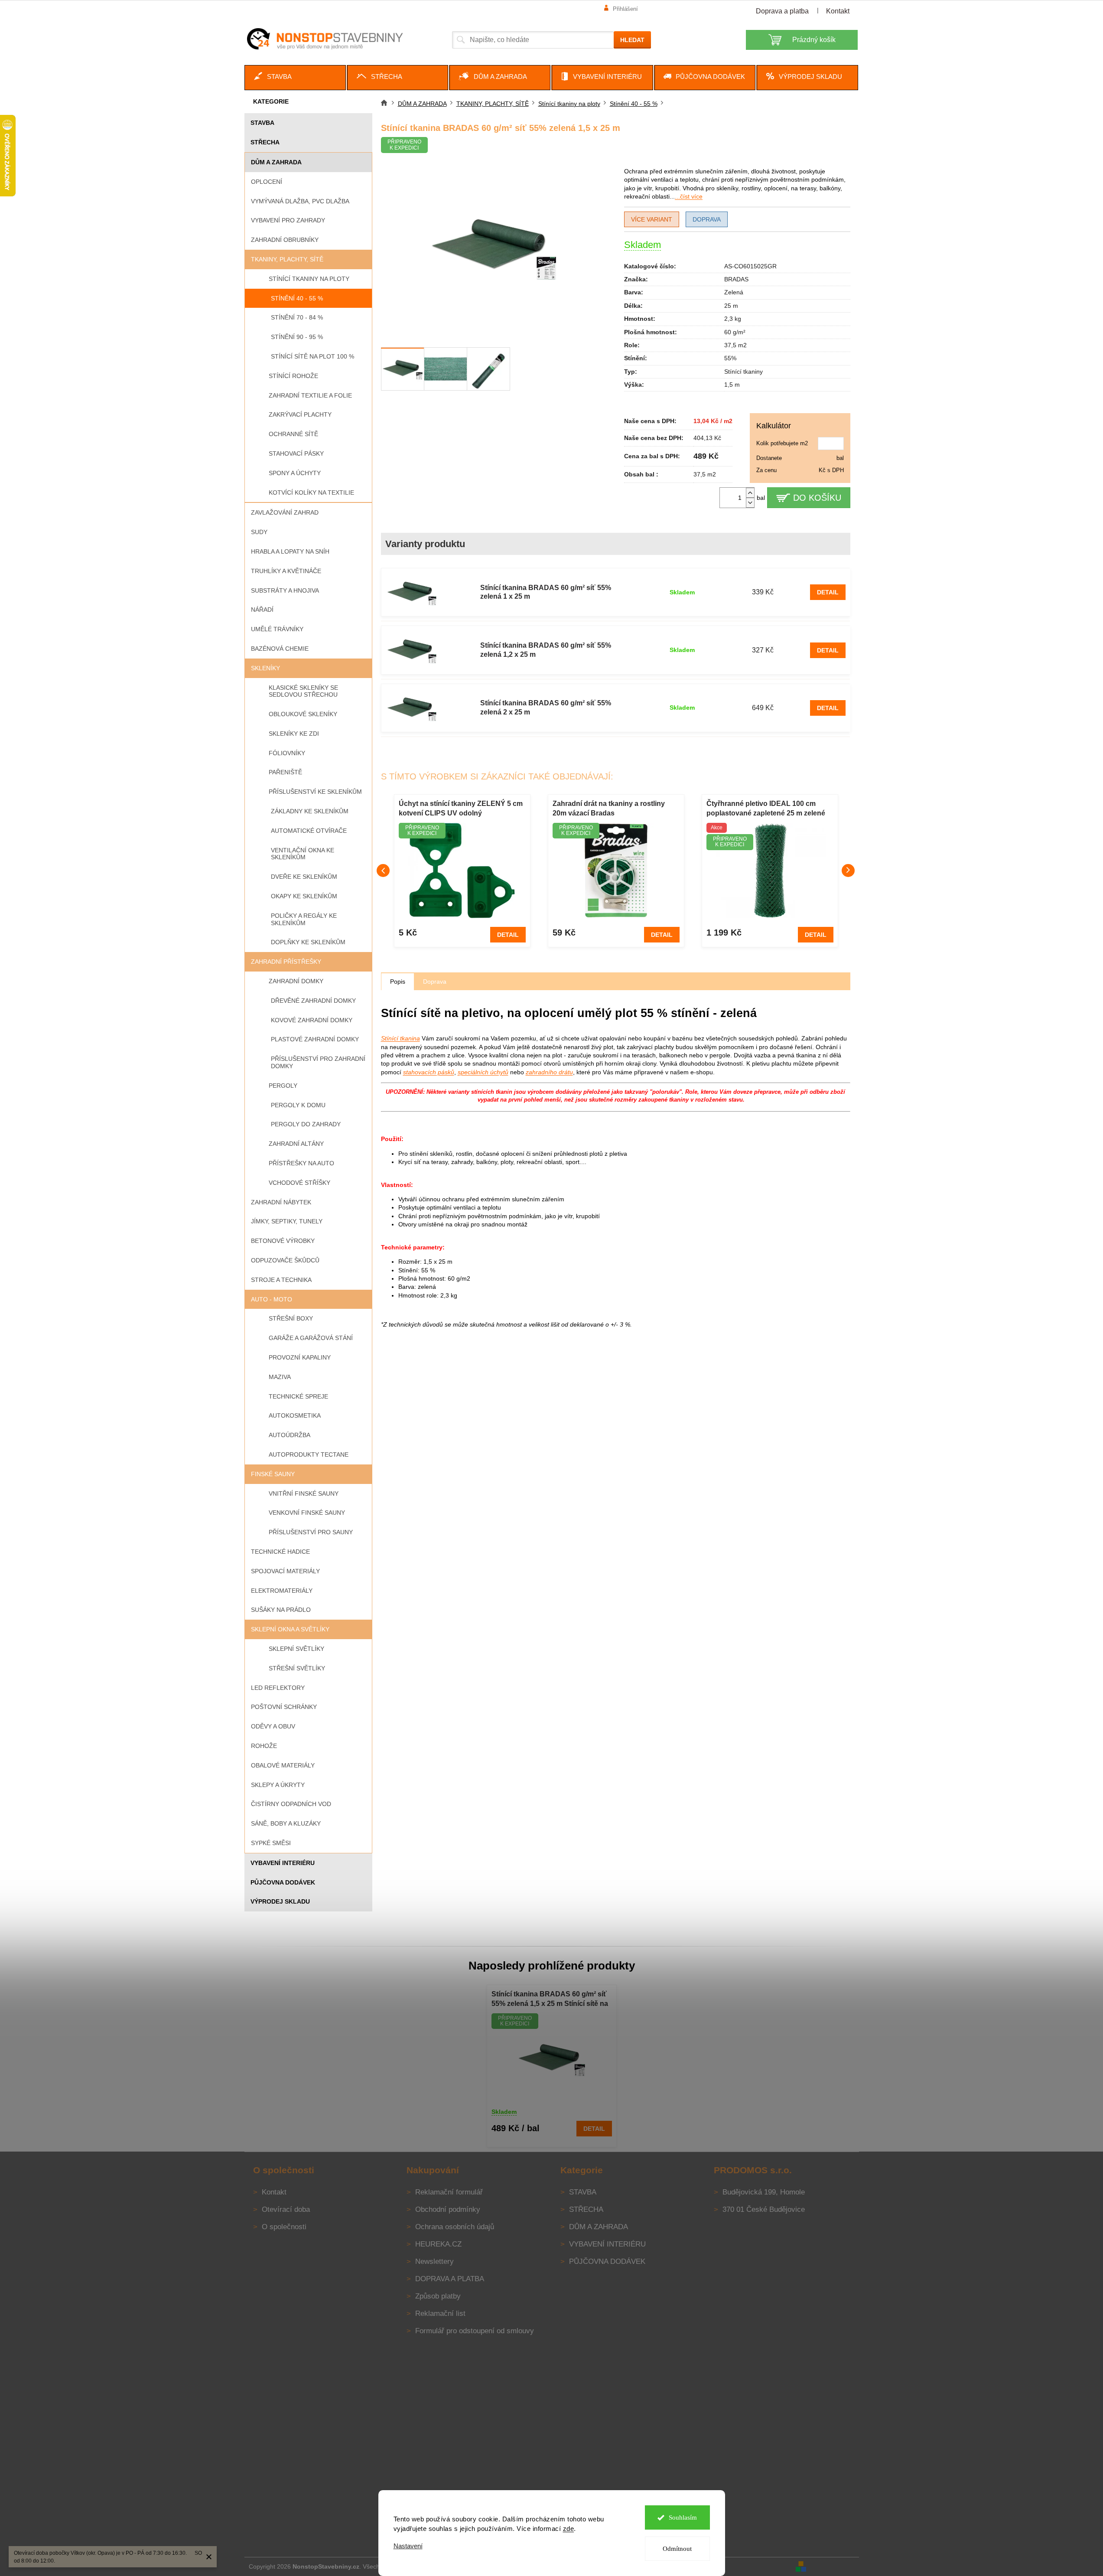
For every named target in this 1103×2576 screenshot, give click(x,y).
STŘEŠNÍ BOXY (291, 1318)
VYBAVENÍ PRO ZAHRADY (288, 220)
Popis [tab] (398, 981)
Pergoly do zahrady (306, 1124)
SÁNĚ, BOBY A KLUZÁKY (286, 1823)
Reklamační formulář (449, 2192)
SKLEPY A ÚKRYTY (278, 1785)
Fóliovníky (287, 753)
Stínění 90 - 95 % (297, 337)
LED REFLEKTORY (278, 1688)
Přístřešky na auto (301, 1163)
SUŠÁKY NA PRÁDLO (281, 1610)
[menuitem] (295, 78)
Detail (828, 592)
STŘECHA (265, 142)
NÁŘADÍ (262, 610)
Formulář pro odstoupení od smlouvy (475, 2331)
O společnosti (284, 2227)
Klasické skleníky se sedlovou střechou (303, 691)
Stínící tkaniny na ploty (309, 279)
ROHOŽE (264, 1746)
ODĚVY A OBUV (273, 1726)
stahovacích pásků (429, 1072)
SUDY (259, 532)
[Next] (848, 871)
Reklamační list (440, 2314)
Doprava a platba (782, 11)
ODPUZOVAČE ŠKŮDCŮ (285, 1260)
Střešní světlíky (297, 1668)
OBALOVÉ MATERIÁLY (283, 1765)
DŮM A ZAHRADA (276, 162)
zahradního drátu (549, 1072)
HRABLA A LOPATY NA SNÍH (290, 551)
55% (730, 358)
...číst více (689, 196)
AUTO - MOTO (272, 1299)
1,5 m (732, 385)
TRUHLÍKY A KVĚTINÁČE (286, 571)
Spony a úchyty (295, 473)
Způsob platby (438, 2296)
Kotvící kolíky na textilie (311, 492)
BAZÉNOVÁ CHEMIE (280, 649)
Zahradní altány (296, 1144)
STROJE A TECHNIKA (281, 1280)
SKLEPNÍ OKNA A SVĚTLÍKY (290, 1629)
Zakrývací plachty (300, 414)
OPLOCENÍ (267, 182)
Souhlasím (683, 2517)
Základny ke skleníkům (310, 811)
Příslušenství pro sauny (311, 1532)
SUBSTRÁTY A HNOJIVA (285, 590)
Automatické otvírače (309, 831)
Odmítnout (677, 2549)
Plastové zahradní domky (315, 1039)
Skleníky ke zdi (294, 734)
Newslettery (434, 2261)
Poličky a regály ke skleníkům (304, 919)
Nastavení (408, 2546)
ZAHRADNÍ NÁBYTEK (281, 1202)
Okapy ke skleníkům (304, 896)
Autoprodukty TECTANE (309, 1454)
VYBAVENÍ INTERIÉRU (283, 1863)
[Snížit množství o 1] (750, 503)
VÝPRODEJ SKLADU (280, 1901)
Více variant (652, 219)
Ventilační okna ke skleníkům (303, 854)
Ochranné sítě (293, 434)
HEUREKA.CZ (438, 2244)
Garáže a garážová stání (311, 1338)
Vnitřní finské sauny (304, 1493)
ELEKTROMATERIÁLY (282, 1591)
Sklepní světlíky (296, 1649)
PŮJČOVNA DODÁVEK (283, 1882)
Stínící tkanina (400, 1038)
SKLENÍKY (265, 668)
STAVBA (262, 123)
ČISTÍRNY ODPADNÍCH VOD (291, 1804)
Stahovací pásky (296, 453)
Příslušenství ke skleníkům (315, 792)
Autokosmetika (295, 1415)
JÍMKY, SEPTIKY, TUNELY (287, 1221)
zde (569, 2529)
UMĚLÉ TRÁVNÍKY (277, 629)
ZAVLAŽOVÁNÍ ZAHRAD (285, 512)
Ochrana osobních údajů (455, 2227)
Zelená (734, 292)
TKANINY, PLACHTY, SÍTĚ (287, 259)
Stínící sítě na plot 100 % (312, 356)
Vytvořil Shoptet (833, 2566)
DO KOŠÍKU (817, 498)
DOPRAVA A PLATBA (450, 2279)
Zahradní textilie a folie (310, 395)
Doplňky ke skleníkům (308, 942)
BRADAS (736, 279)
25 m (731, 306)
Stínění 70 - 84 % (297, 317)
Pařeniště (285, 772)
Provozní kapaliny (300, 1357)
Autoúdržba (290, 1435)
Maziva (280, 1377)
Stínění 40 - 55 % (297, 298)
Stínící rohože (293, 376)
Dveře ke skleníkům (304, 877)
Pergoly (283, 1086)
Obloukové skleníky (303, 714)
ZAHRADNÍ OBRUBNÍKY (285, 240)
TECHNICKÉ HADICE (280, 1552)
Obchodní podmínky (448, 2209)
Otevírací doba (286, 2209)
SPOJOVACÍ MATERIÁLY (285, 1571)
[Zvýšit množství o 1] (750, 493)
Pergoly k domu (298, 1105)
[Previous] (383, 871)
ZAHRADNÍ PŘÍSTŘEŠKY (286, 962)
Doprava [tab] (435, 981)
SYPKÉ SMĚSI (271, 1843)
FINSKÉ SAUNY (273, 1474)
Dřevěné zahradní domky (313, 1001)
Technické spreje (298, 1396)
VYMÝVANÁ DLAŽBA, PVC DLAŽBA (300, 201)
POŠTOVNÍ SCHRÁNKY (284, 1707)
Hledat (632, 40)
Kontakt (838, 11)
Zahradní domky (296, 981)
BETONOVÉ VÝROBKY (283, 1241)
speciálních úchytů (483, 1072)
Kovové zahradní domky (312, 1020)
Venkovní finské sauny (307, 1513)
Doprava (707, 219)
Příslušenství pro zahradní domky (318, 1062)
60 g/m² (735, 332)
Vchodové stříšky (299, 1183)
